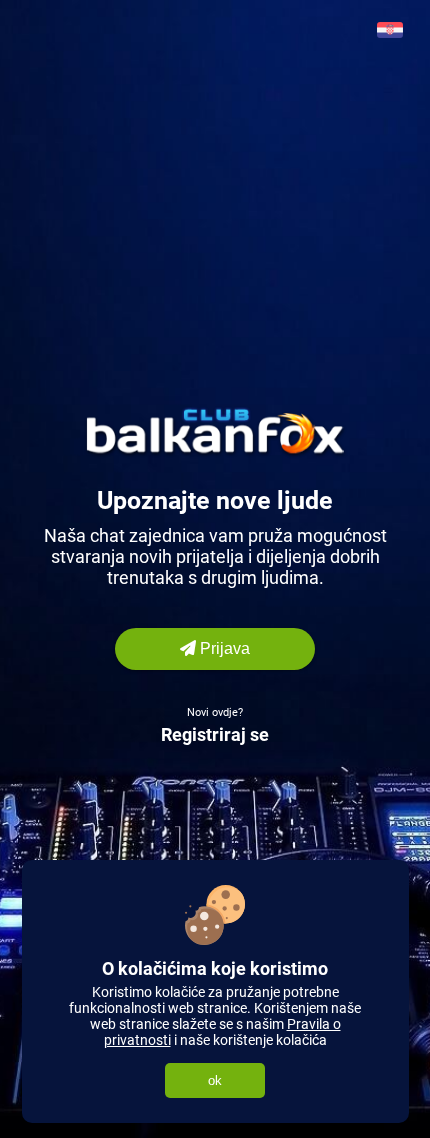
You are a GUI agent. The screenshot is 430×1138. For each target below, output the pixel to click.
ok (215, 1080)
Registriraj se (215, 734)
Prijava (223, 648)
